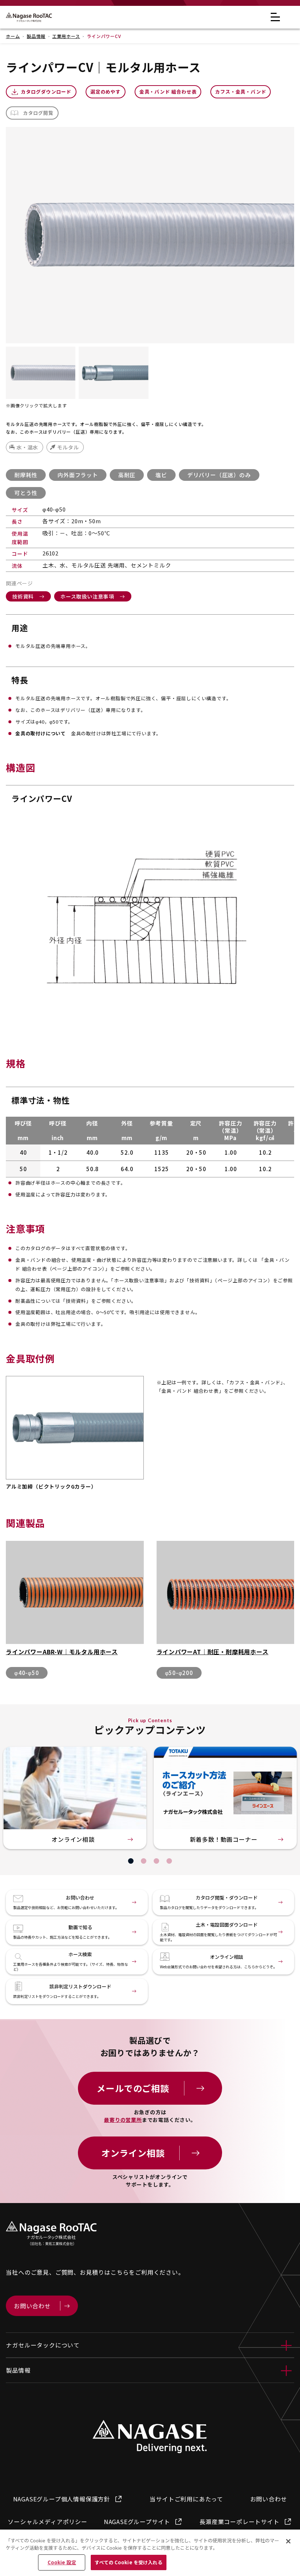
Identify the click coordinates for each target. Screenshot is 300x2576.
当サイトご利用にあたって (186, 2499)
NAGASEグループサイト (137, 2522)
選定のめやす (106, 92)
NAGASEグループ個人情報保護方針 (62, 2499)
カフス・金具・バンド (241, 92)
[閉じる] (288, 2541)
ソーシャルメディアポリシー (47, 2522)
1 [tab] (131, 1861)
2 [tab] (144, 1861)
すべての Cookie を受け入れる (128, 2562)
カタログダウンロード (46, 92)
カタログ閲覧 (38, 113)
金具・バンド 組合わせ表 (168, 92)
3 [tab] (156, 1861)
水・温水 (27, 447)
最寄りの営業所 (123, 2120)
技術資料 (23, 596)
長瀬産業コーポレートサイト (239, 2522)
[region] (150, 2553)
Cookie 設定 (62, 2562)
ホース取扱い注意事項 (87, 596)
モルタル (68, 447)
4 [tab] (169, 1861)
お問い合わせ (269, 2499)
